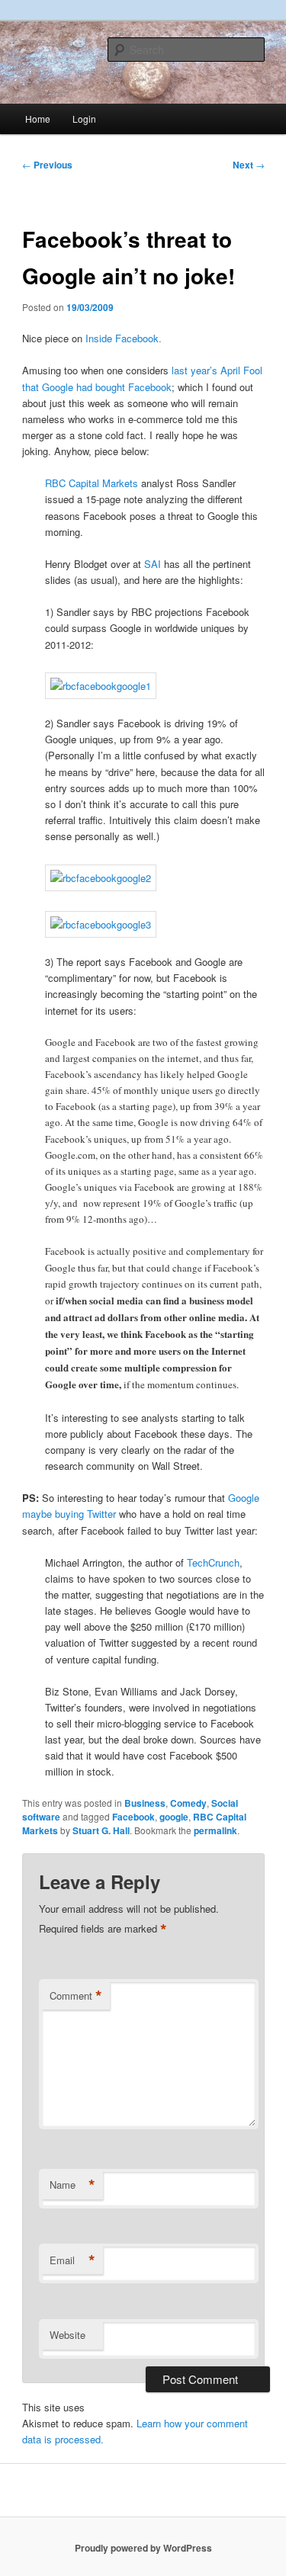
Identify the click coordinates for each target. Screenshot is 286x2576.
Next (249, 165)
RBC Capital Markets (92, 483)
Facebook (133, 1817)
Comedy (188, 1803)
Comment (76, 1996)
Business (145, 1803)
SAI (153, 564)
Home (38, 119)
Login (84, 119)
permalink (215, 1830)
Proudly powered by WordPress (143, 2548)
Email (72, 2260)
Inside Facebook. (124, 338)
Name (72, 2185)
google (174, 1817)
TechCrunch (213, 1562)
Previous (47, 165)
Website (67, 2335)
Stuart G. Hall (101, 1830)
